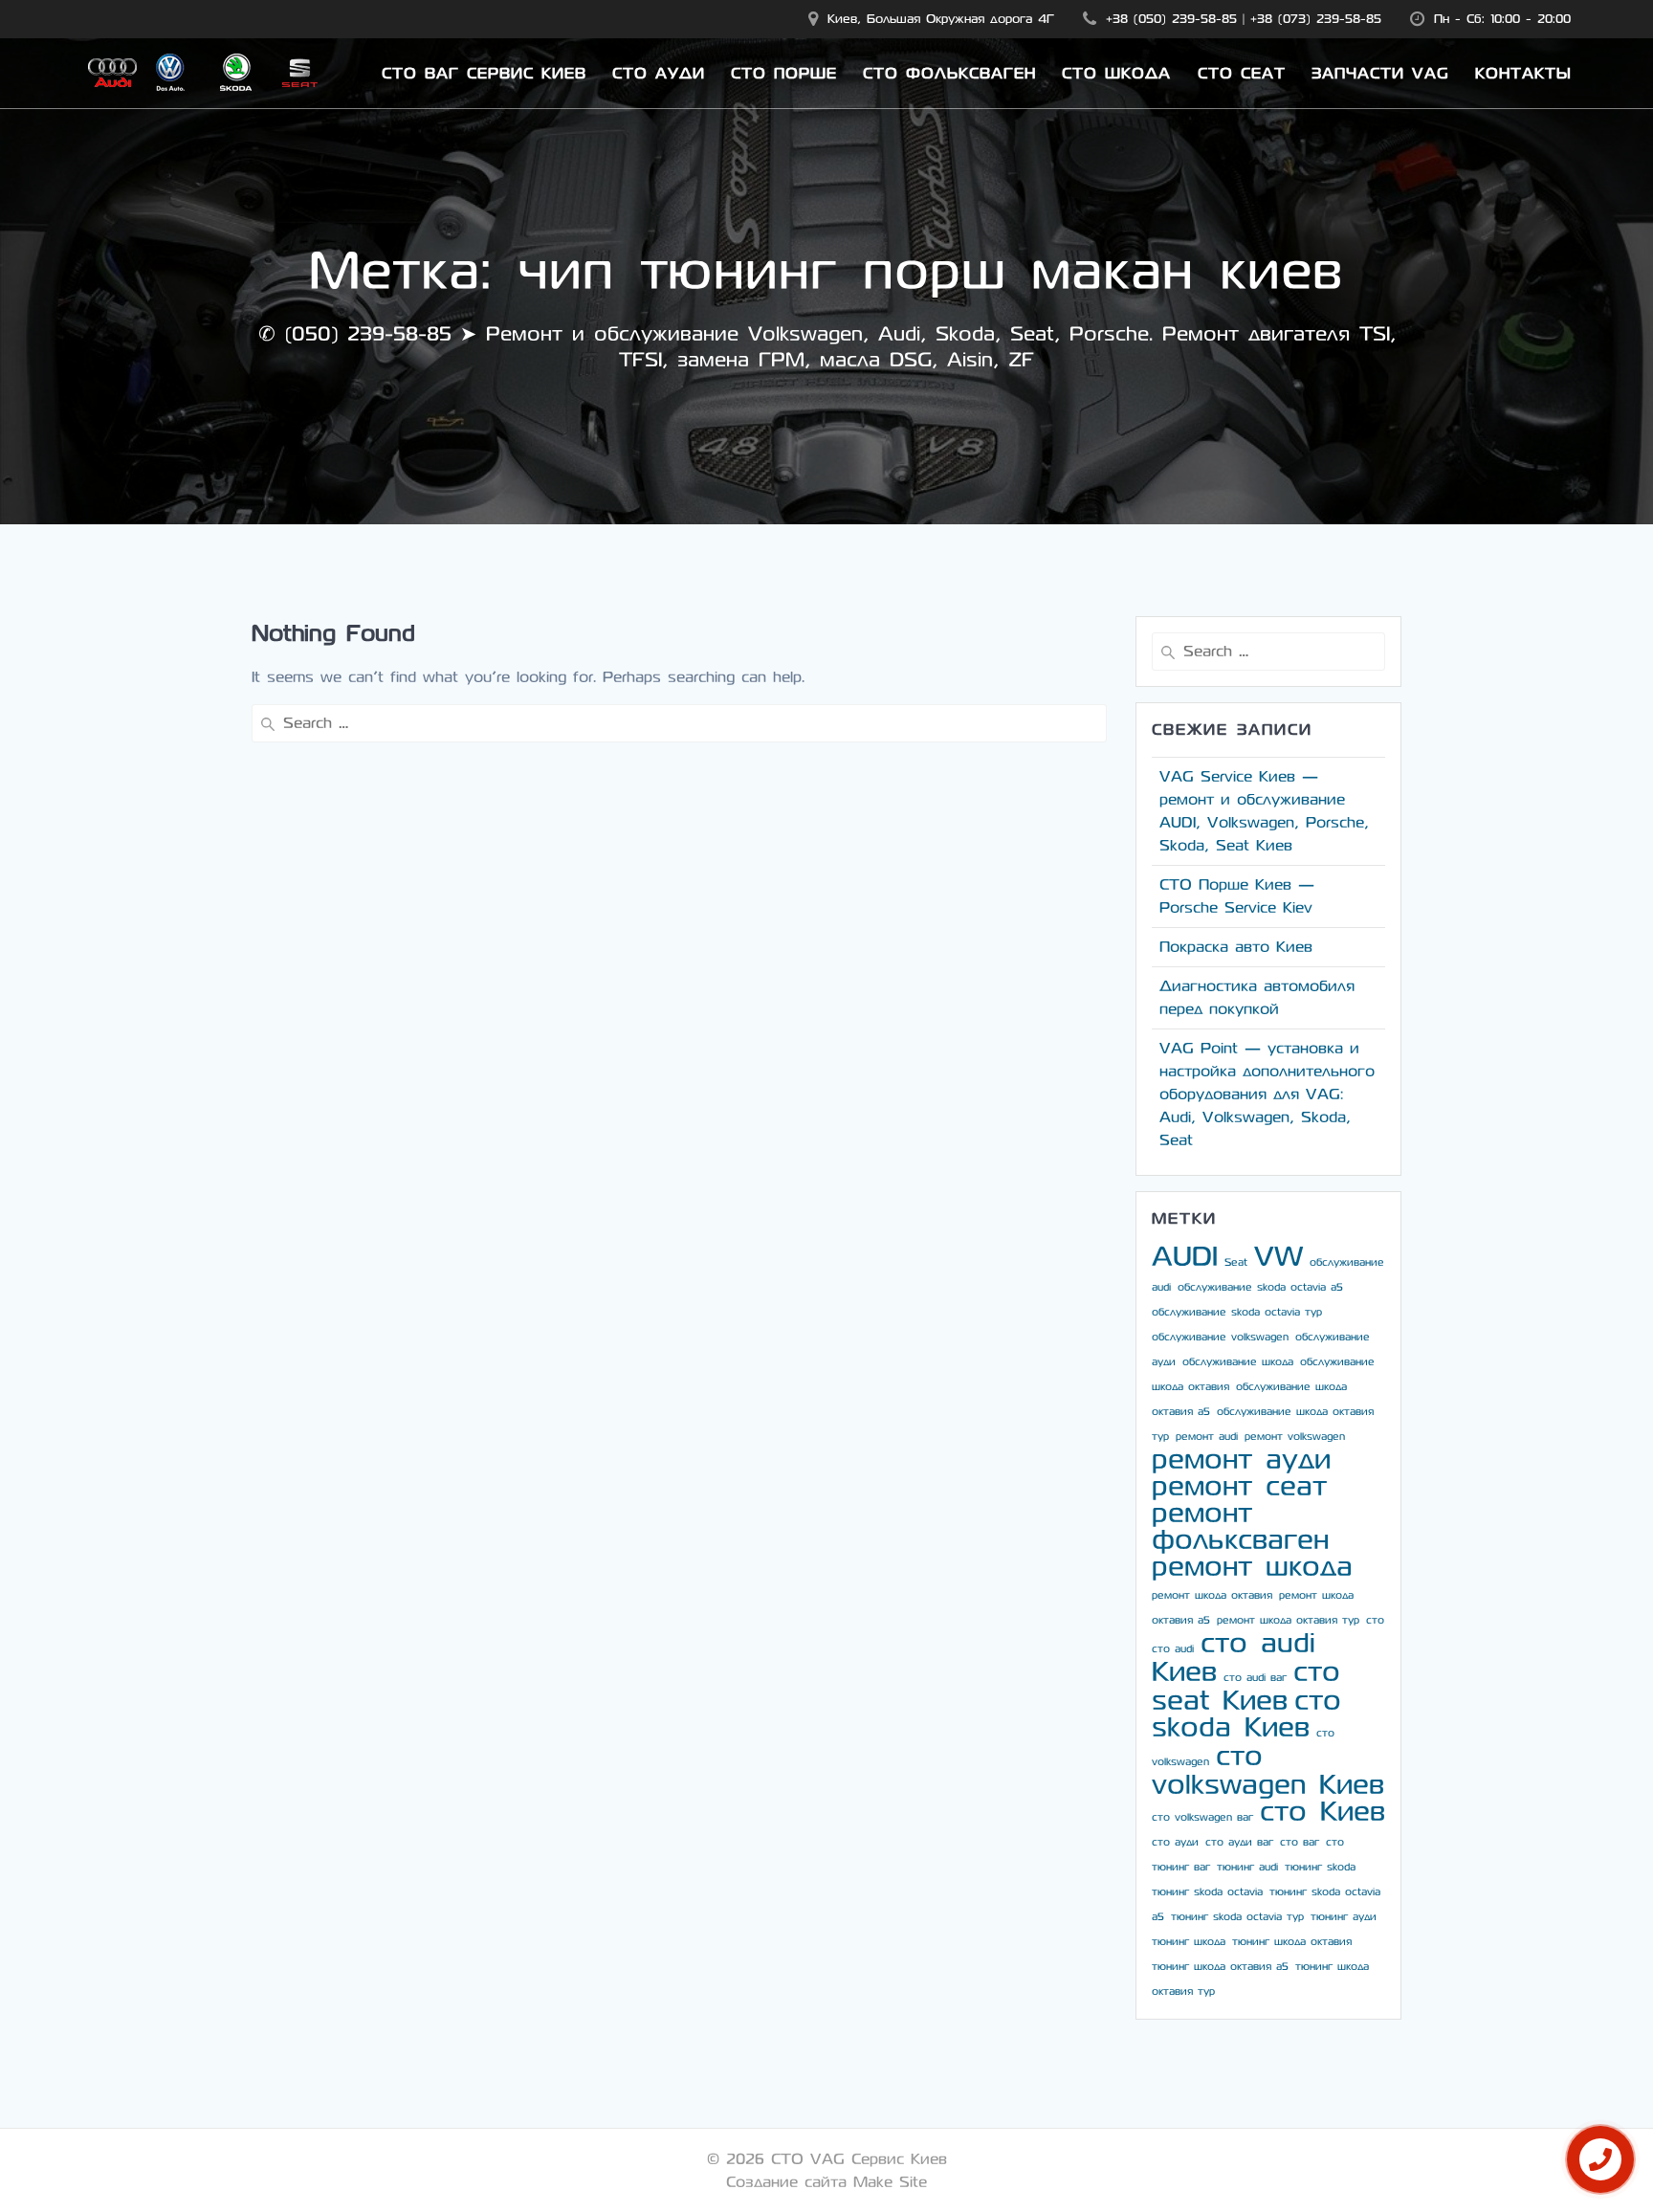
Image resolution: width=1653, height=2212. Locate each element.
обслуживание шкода (1238, 1362)
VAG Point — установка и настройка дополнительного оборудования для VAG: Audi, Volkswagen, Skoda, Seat (1267, 1094)
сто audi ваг (1255, 1678)
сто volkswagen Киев (1268, 1770)
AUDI (1185, 1257)
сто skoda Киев (1246, 1714)
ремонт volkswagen (1295, 1437)
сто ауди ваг (1239, 1842)
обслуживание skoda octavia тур (1237, 1312)
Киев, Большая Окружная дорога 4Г (941, 19)
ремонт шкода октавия (1212, 1595)
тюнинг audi (1247, 1867)
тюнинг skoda (1320, 1867)
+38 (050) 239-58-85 (1171, 19)
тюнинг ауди (1344, 1917)
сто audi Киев (1234, 1658)
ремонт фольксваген (1240, 1526)
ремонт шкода (1252, 1567)
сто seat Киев (1246, 1686)
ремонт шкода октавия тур (1288, 1620)
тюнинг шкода (1189, 1942)
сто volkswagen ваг (1202, 1817)
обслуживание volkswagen (1220, 1337)
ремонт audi (1207, 1437)
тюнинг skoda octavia (1207, 1892)
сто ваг (1300, 1842)
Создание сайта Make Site (826, 2182)
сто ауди (1175, 1842)
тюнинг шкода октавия (1292, 1942)
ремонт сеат (1239, 1486)
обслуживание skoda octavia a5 (1260, 1287)
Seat (1236, 1262)
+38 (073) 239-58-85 (1316, 19)
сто (1375, 1620)
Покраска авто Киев (1236, 947)
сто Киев (1322, 1812)
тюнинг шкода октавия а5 (1220, 1967)
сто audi (1173, 1649)
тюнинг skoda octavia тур (1237, 1917)
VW (1278, 1257)
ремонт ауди (1241, 1460)
